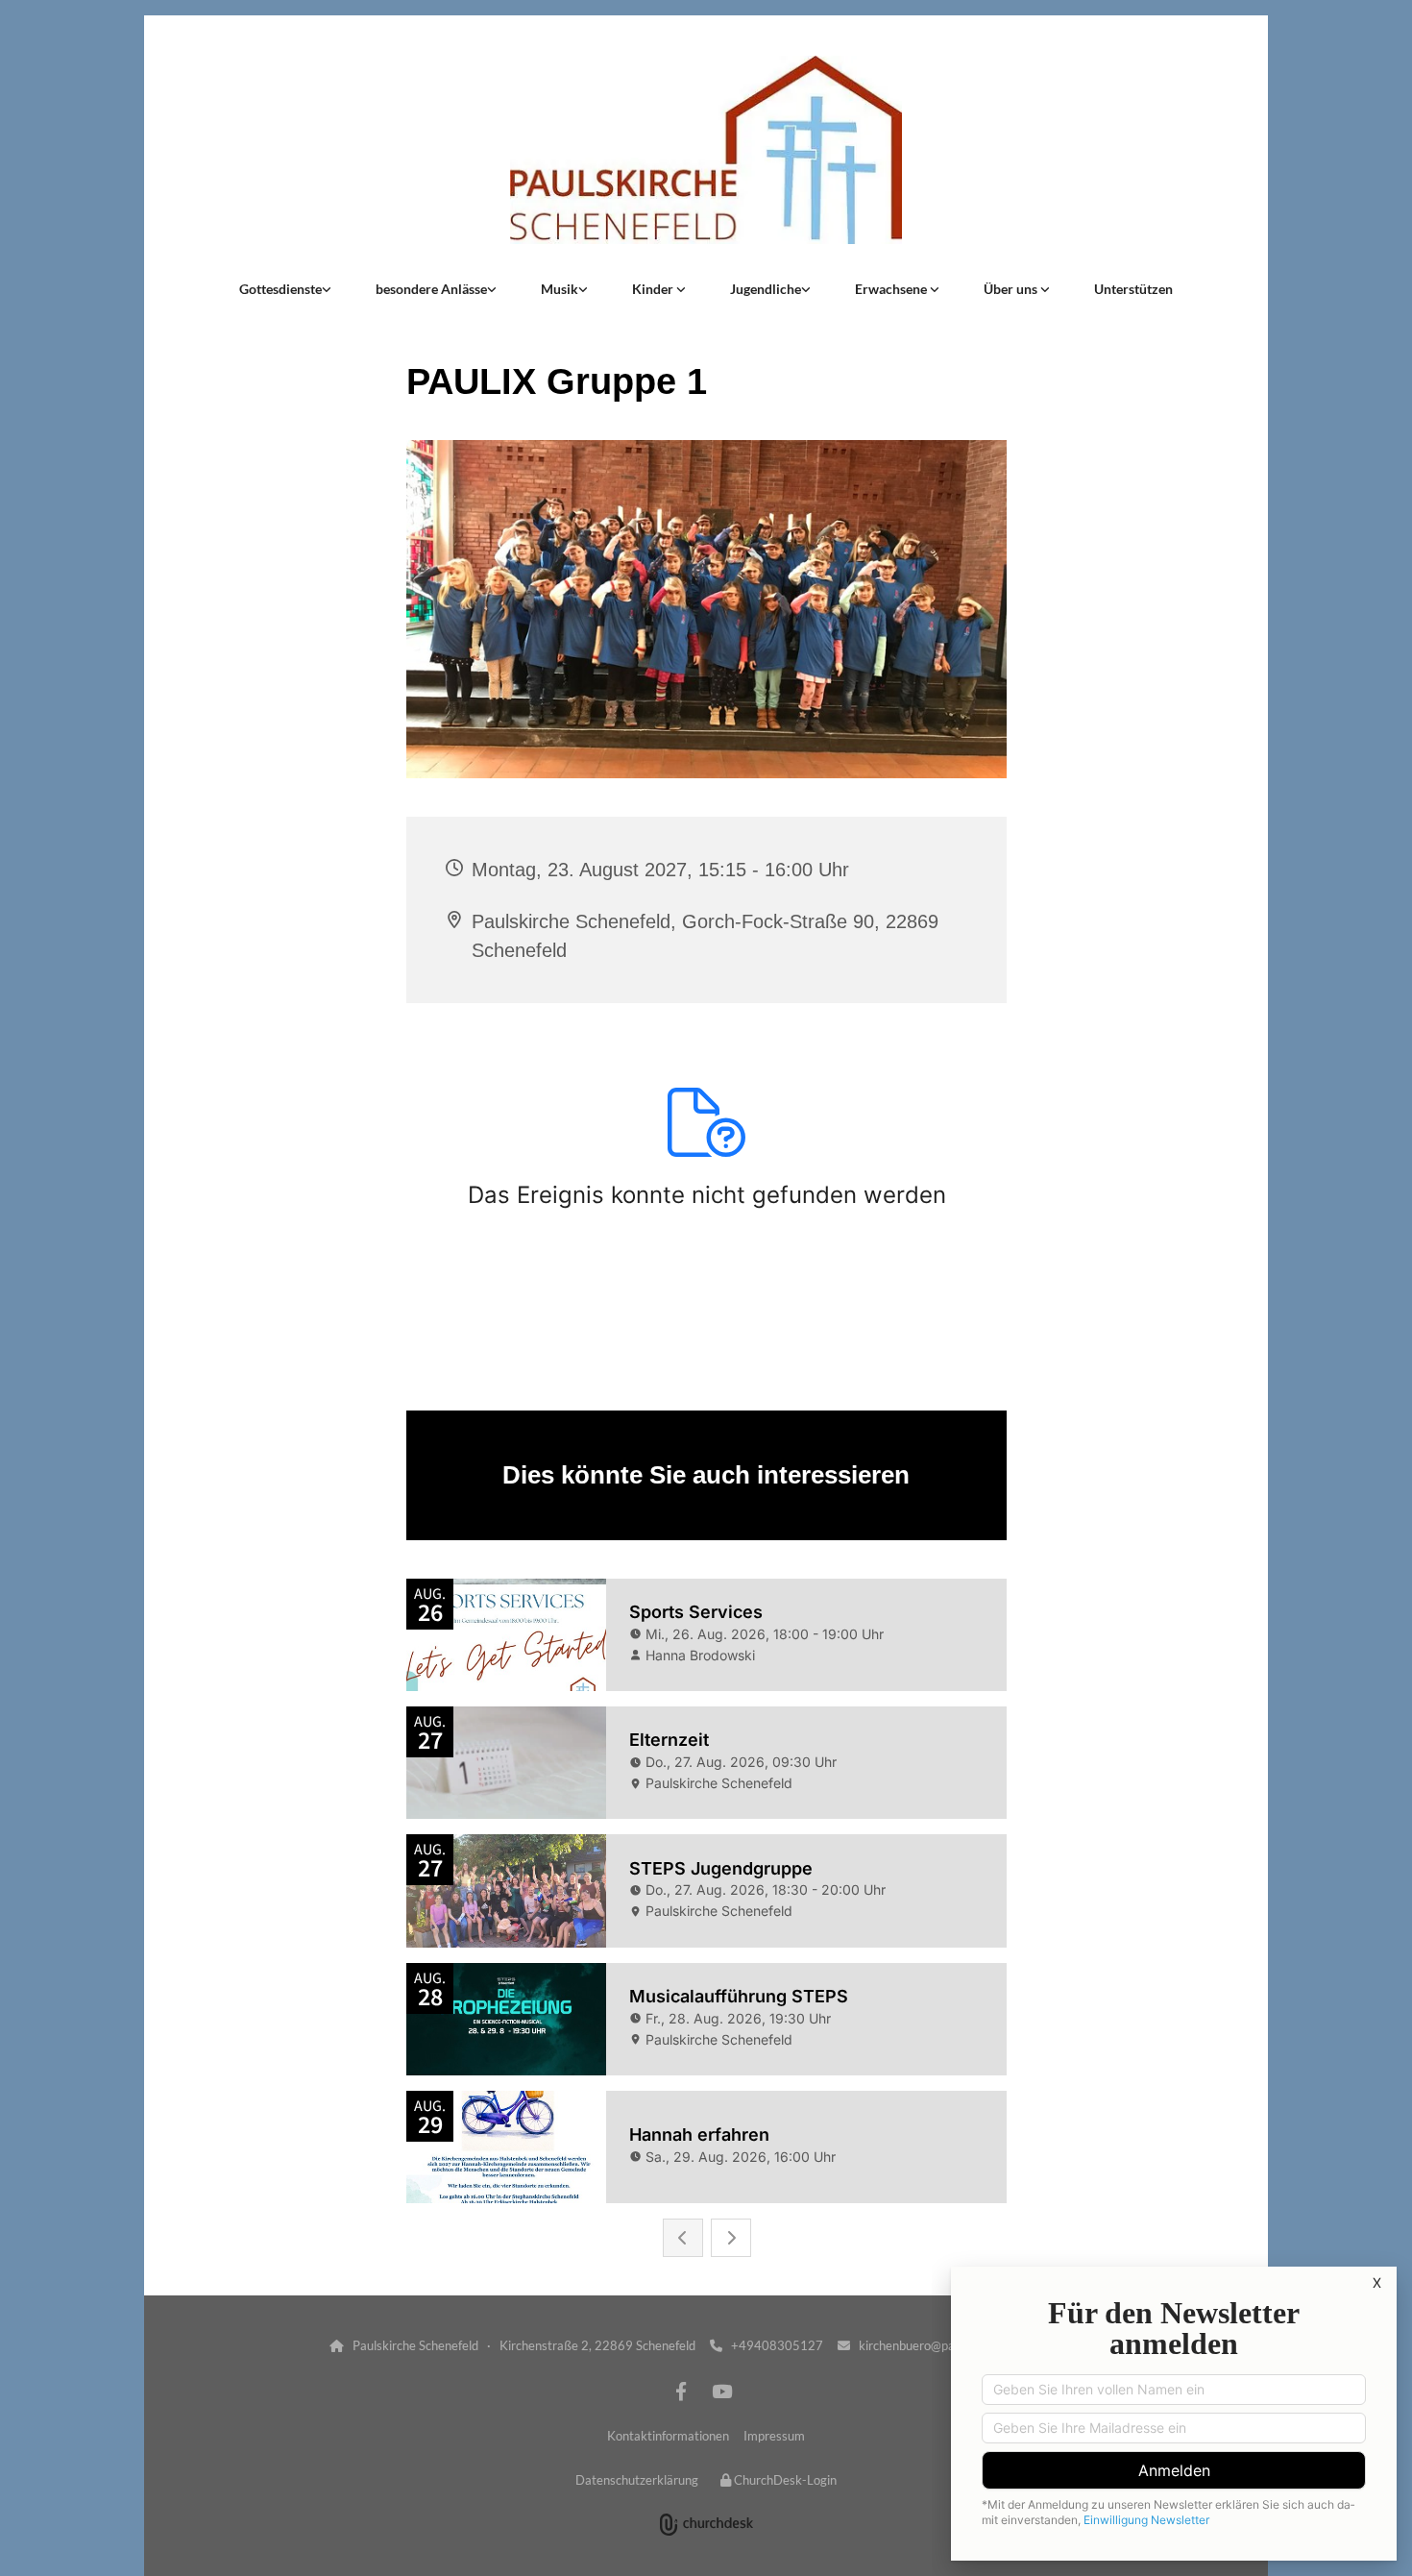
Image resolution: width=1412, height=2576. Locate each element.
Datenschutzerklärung (637, 2480)
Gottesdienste (280, 289)
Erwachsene (892, 289)
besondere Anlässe (431, 289)
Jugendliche (766, 289)
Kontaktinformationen (668, 2436)
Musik (560, 289)
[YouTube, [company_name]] (721, 2391)
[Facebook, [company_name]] (681, 2391)
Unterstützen (1133, 289)
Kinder (654, 289)
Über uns (1012, 289)
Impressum (774, 2436)
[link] (285, 289)
